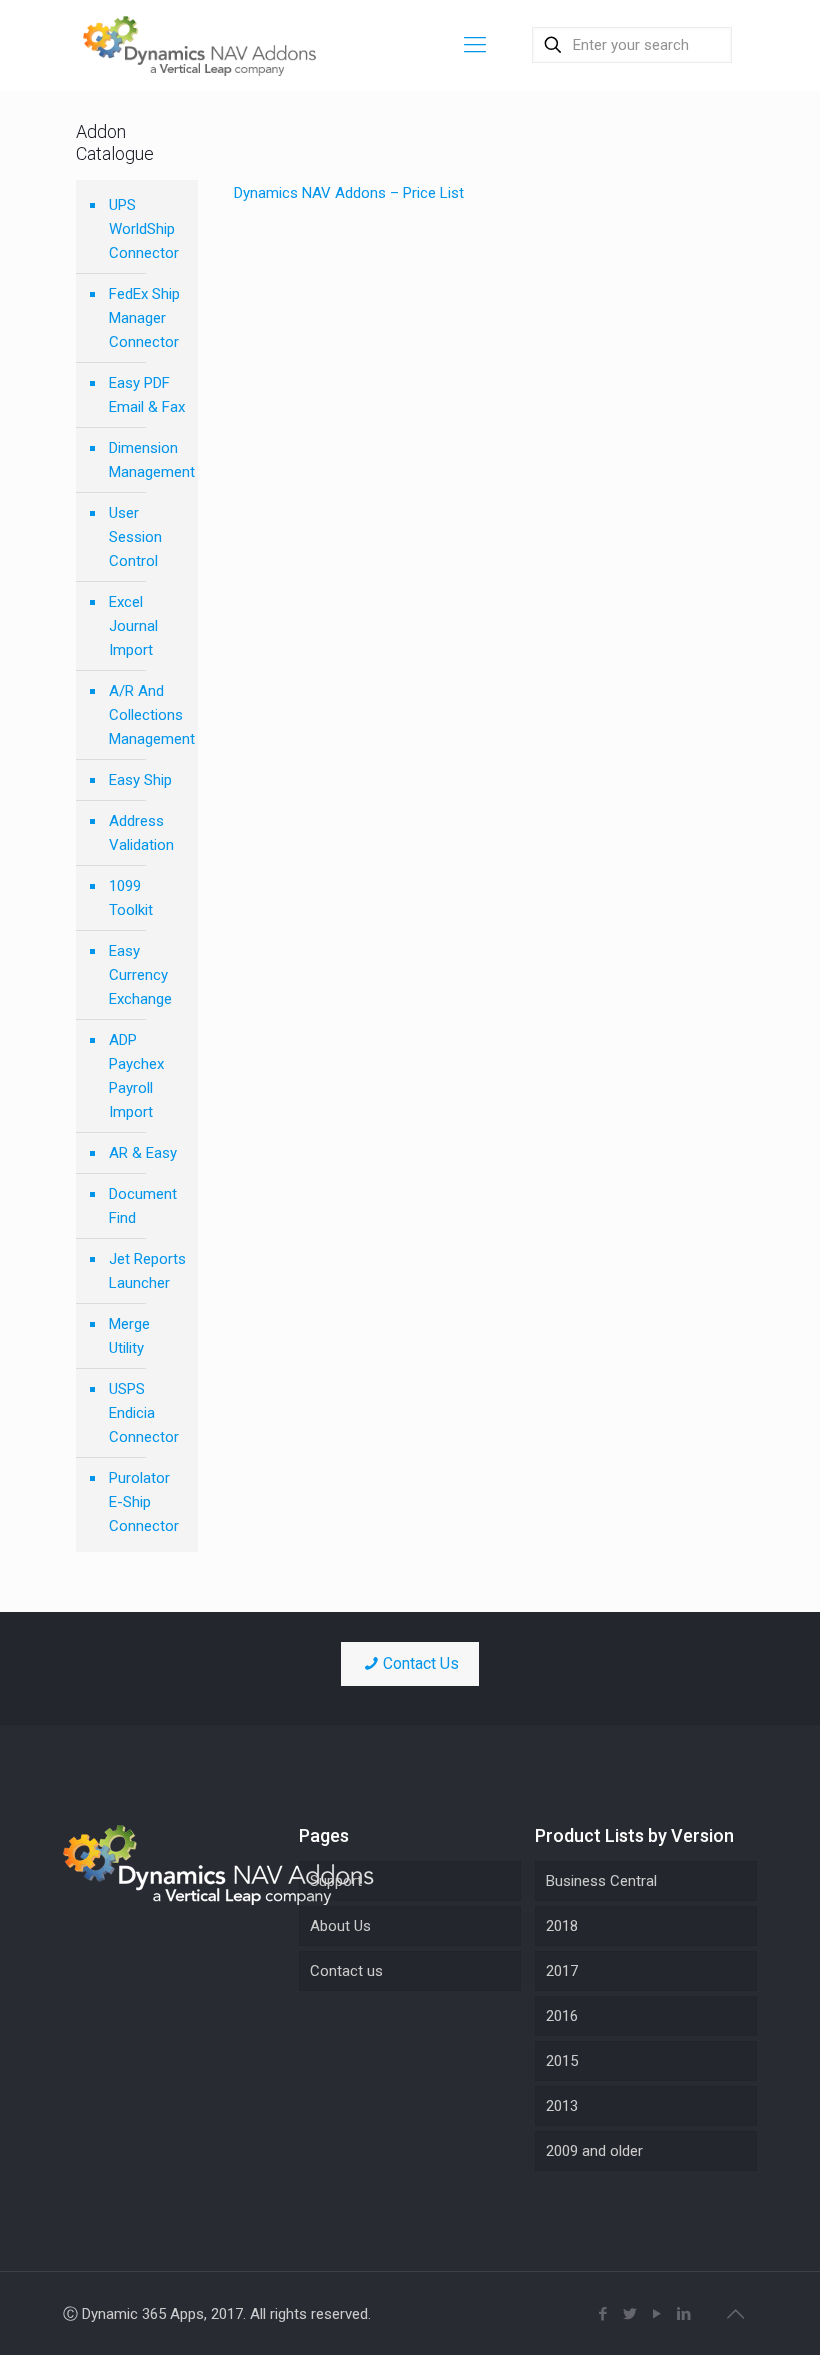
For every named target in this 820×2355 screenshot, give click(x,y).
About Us (340, 1926)
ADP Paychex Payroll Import (136, 1076)
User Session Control (135, 537)
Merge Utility (129, 1336)
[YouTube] (657, 2314)
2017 (562, 1971)
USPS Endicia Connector (144, 1413)
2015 (562, 2061)
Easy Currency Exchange (140, 975)
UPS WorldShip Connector (144, 229)
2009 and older (594, 2151)
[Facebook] (603, 2314)
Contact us (346, 1971)
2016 (562, 2016)
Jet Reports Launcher (147, 1271)
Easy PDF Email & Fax (147, 395)
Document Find (143, 1206)
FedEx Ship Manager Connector (144, 318)
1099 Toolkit (131, 898)
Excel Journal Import (133, 626)
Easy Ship (140, 780)
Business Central (601, 1881)
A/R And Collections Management (148, 715)
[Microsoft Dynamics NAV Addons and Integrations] (200, 45)
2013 (562, 2106)
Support (336, 1881)
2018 (562, 1926)
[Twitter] (630, 2314)
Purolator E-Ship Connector (144, 1502)
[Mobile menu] (475, 45)
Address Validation (141, 833)
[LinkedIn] (684, 2314)
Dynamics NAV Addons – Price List (349, 193)
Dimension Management (148, 460)
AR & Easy (143, 1153)
